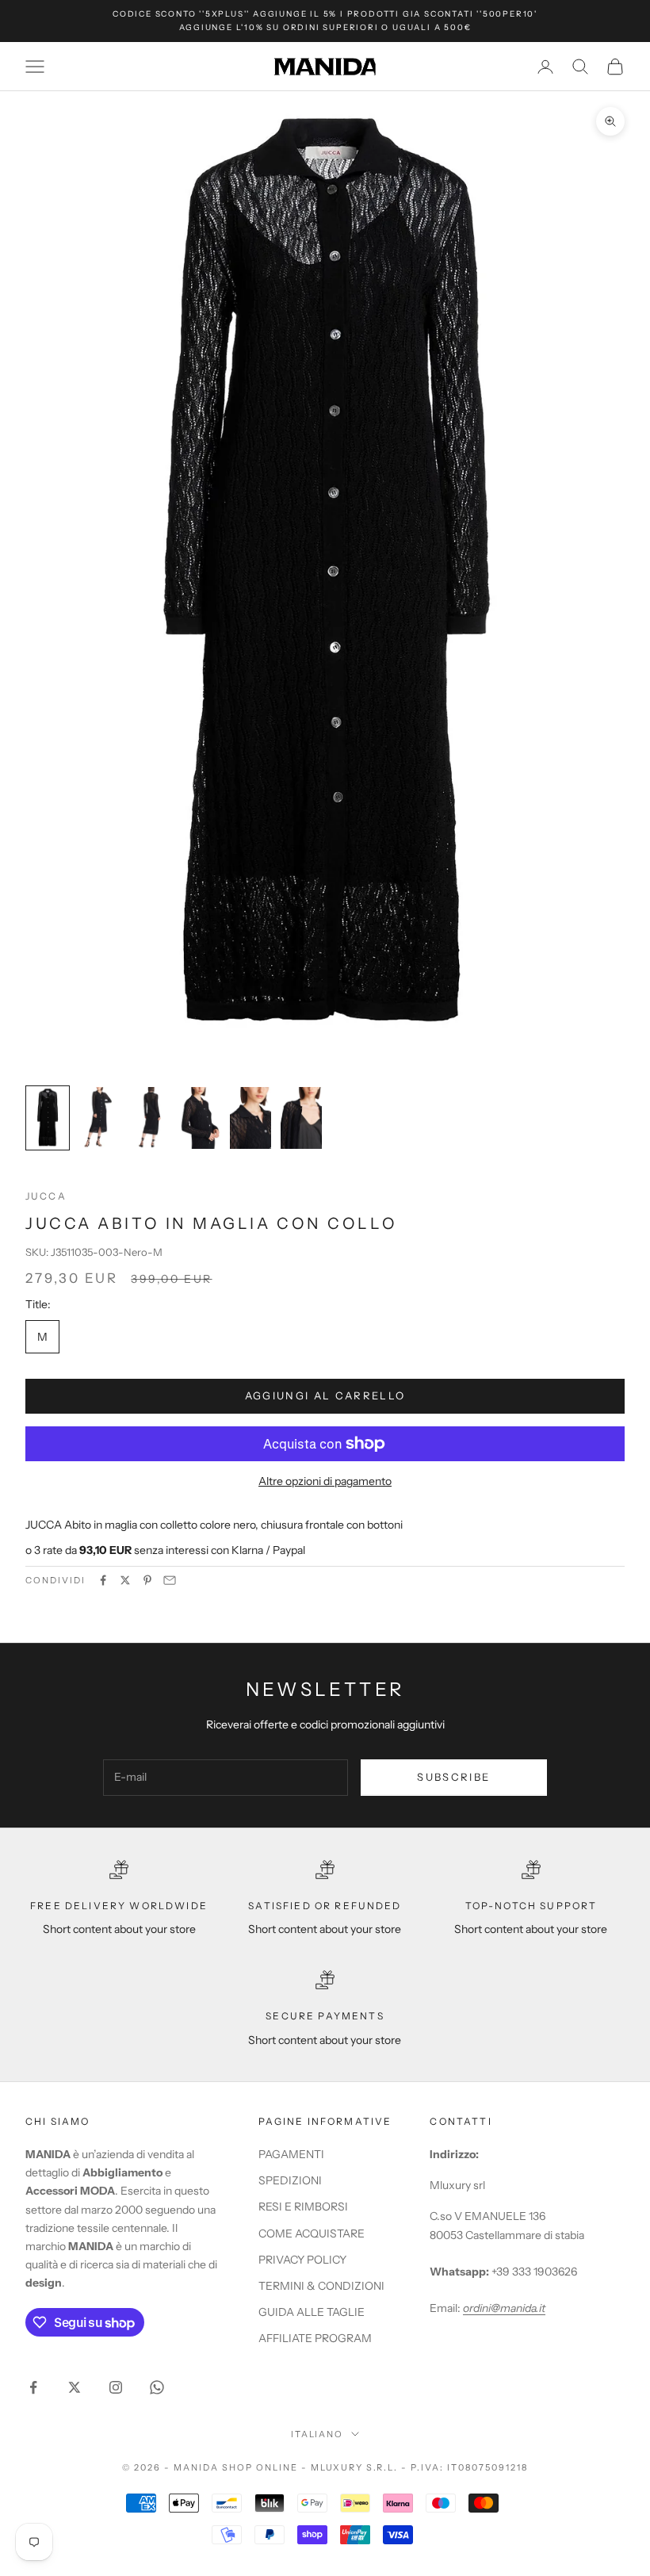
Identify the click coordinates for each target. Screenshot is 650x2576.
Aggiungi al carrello (325, 1395)
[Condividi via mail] (170, 1580)
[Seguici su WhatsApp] (157, 2387)
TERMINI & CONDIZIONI (321, 2286)
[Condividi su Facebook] (103, 1580)
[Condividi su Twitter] (125, 1580)
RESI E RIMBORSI (303, 2207)
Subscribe (453, 1777)
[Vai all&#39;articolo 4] (200, 1118)
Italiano (317, 2434)
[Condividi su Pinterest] (147, 1580)
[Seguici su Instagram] (116, 2387)
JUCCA (46, 1196)
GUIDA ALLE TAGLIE (312, 2312)
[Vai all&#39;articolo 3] (149, 1118)
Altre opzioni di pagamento (325, 1481)
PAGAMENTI (291, 2154)
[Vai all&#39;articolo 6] (301, 1118)
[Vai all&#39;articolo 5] (250, 1118)
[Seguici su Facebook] (33, 2387)
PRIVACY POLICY (302, 2260)
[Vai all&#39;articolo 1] (48, 1118)
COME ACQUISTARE (312, 2233)
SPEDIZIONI (290, 2180)
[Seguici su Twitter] (75, 2387)
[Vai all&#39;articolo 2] (98, 1118)
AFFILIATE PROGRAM (315, 2338)
